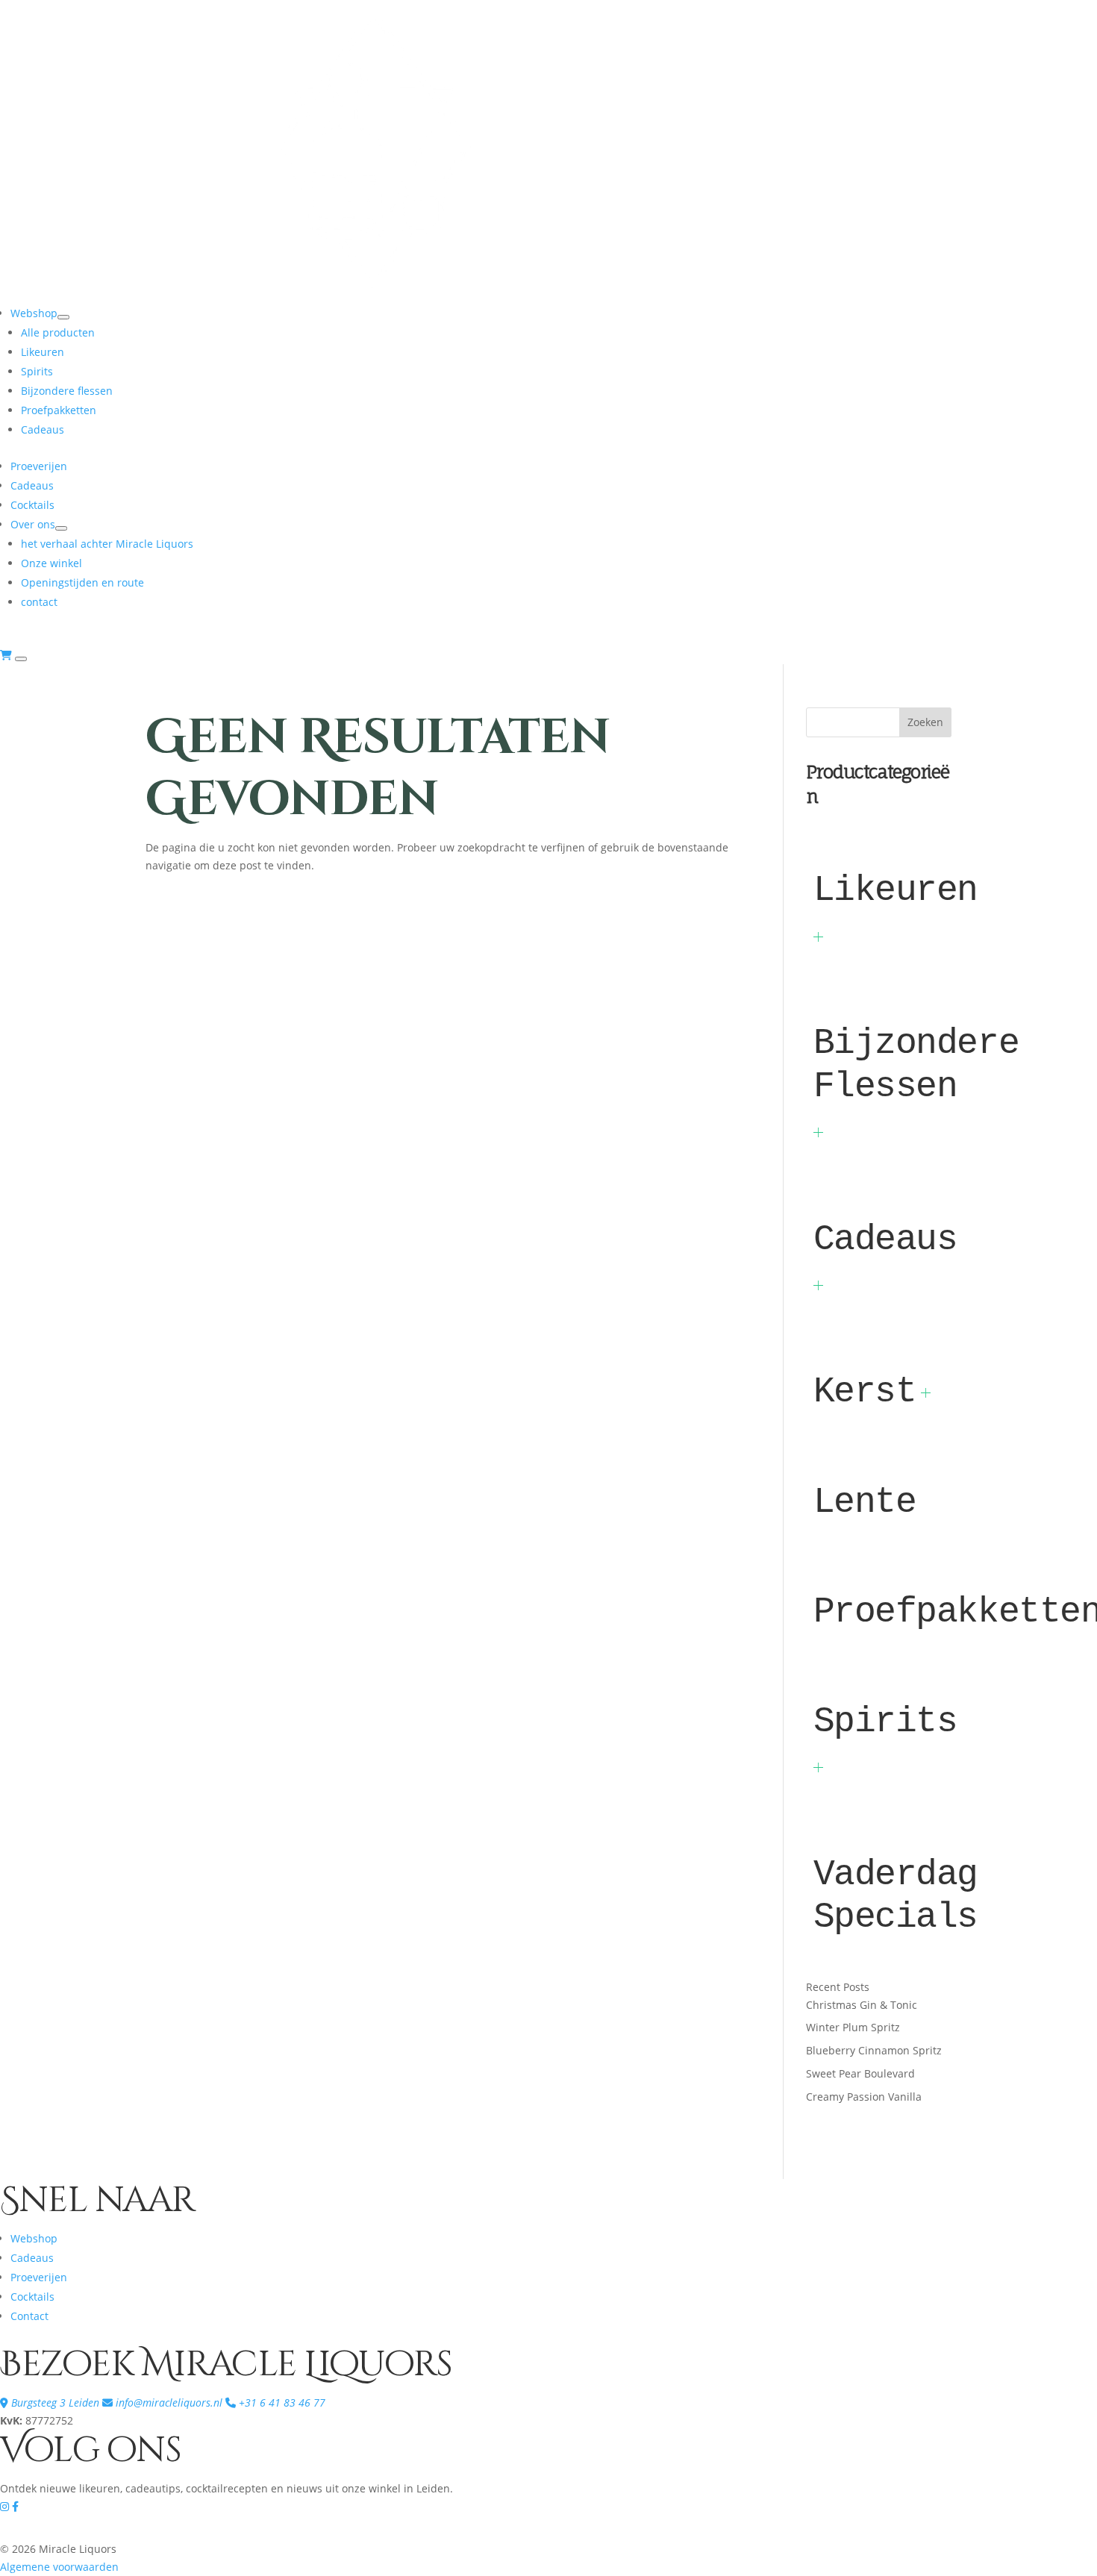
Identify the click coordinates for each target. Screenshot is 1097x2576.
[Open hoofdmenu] (21, 659)
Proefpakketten (59, 410)
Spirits (37, 371)
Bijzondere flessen (67, 391)
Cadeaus (43, 429)
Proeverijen (39, 466)
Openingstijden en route (82, 582)
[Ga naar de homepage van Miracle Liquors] (373, 294)
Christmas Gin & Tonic (862, 2005)
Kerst (865, 1392)
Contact (29, 2316)
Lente (865, 1502)
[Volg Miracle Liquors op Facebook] (15, 2506)
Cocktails (32, 505)
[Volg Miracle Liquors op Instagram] (6, 2506)
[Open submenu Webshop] (63, 317)
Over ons (33, 524)
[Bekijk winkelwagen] (7, 655)
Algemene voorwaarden (59, 2567)
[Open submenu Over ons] (61, 528)
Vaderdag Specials (896, 1896)
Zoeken (925, 722)
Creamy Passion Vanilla (864, 2097)
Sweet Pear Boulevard (860, 2073)
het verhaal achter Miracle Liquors (107, 544)
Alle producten (58, 332)
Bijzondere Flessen (916, 1065)
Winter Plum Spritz (853, 2027)
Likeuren (43, 352)
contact (39, 602)
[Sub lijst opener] (818, 937)
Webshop (34, 313)
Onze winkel (51, 563)
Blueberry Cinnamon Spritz (874, 2050)
